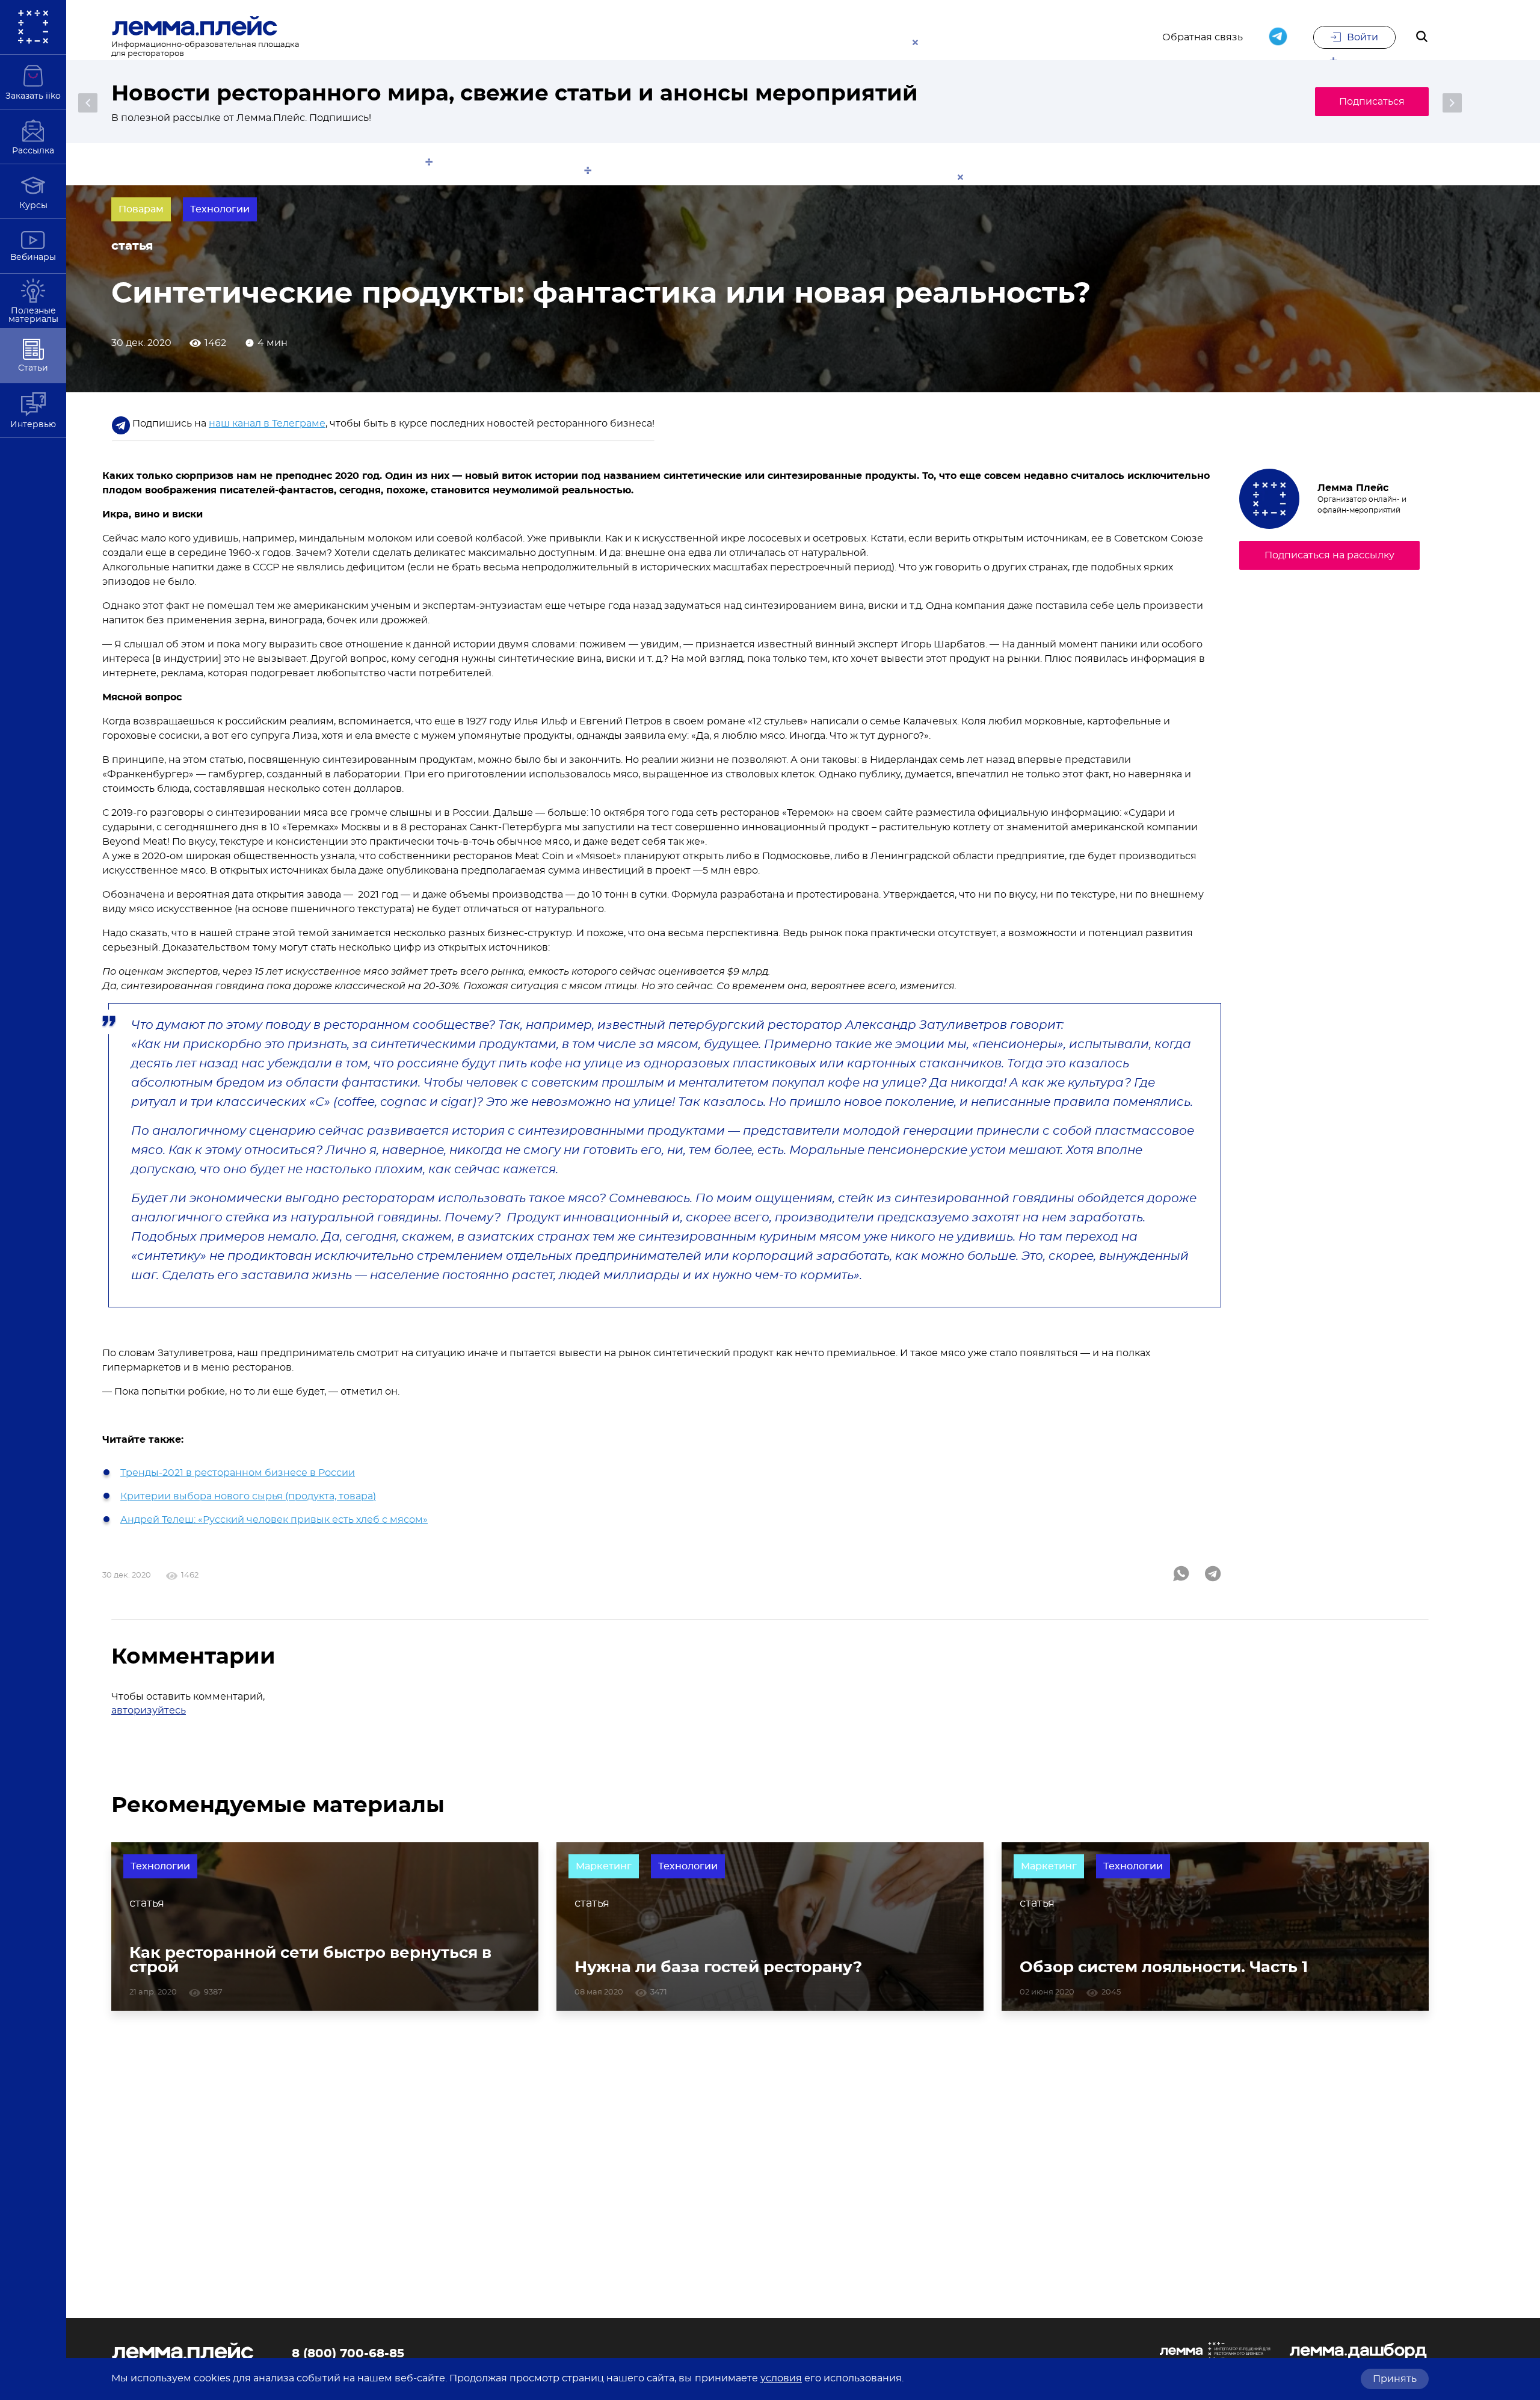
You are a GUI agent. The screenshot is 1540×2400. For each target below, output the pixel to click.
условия (781, 2378)
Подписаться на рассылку (1329, 555)
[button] (88, 103)
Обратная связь (1203, 37)
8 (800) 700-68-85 (348, 2354)
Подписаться (1372, 102)
